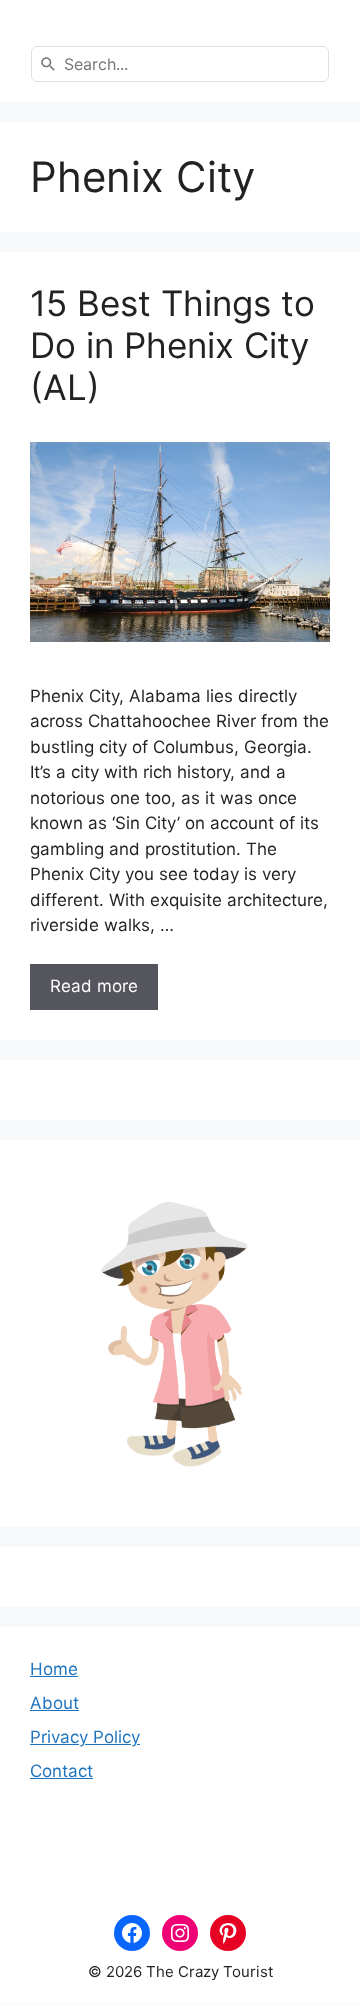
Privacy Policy (85, 1737)
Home (54, 1669)
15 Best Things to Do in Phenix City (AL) (172, 345)
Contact (61, 1771)
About (54, 1703)
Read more (94, 986)
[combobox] (180, 64)
